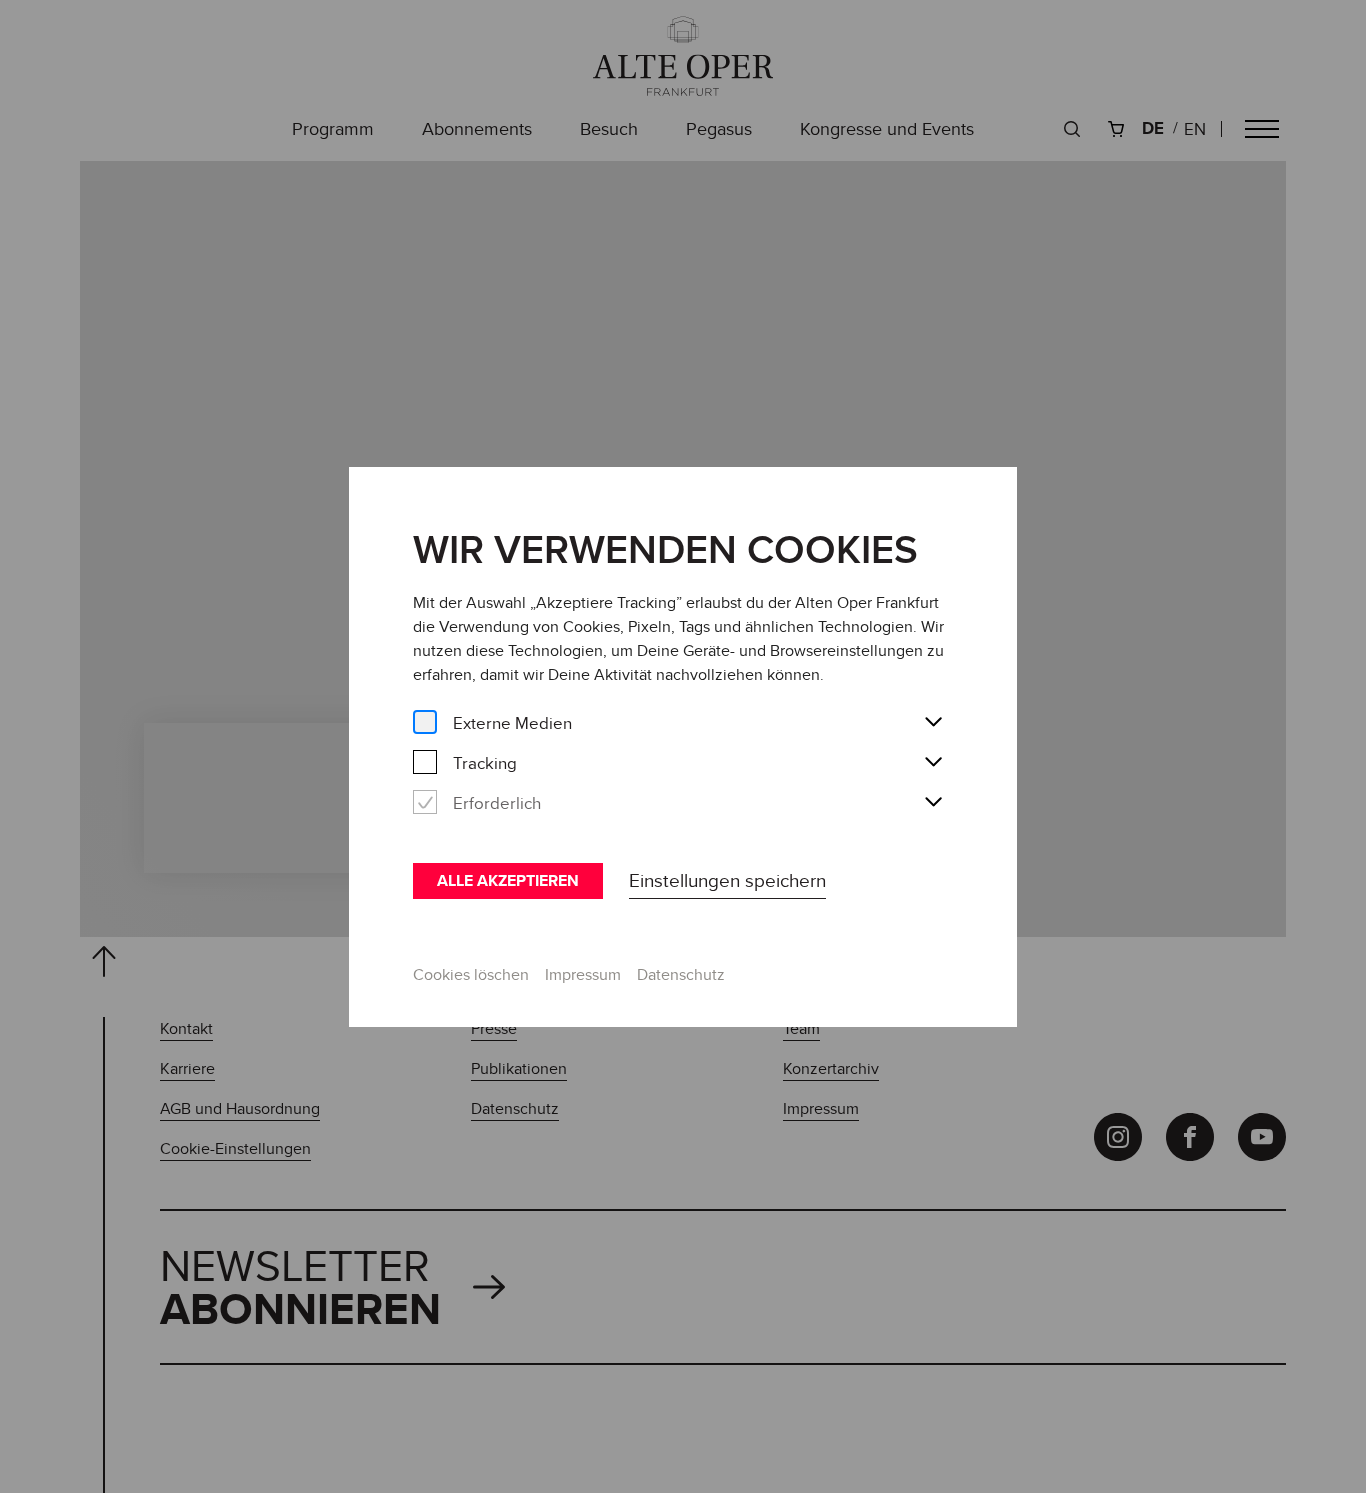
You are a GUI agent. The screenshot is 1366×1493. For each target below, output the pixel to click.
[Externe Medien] (425, 722)
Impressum (583, 974)
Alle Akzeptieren (508, 880)
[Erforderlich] (425, 802)
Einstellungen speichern (727, 880)
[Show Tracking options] (933, 763)
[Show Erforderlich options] (933, 803)
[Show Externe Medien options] (933, 723)
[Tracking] (425, 762)
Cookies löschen (471, 974)
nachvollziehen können (738, 674)
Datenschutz (681, 974)
